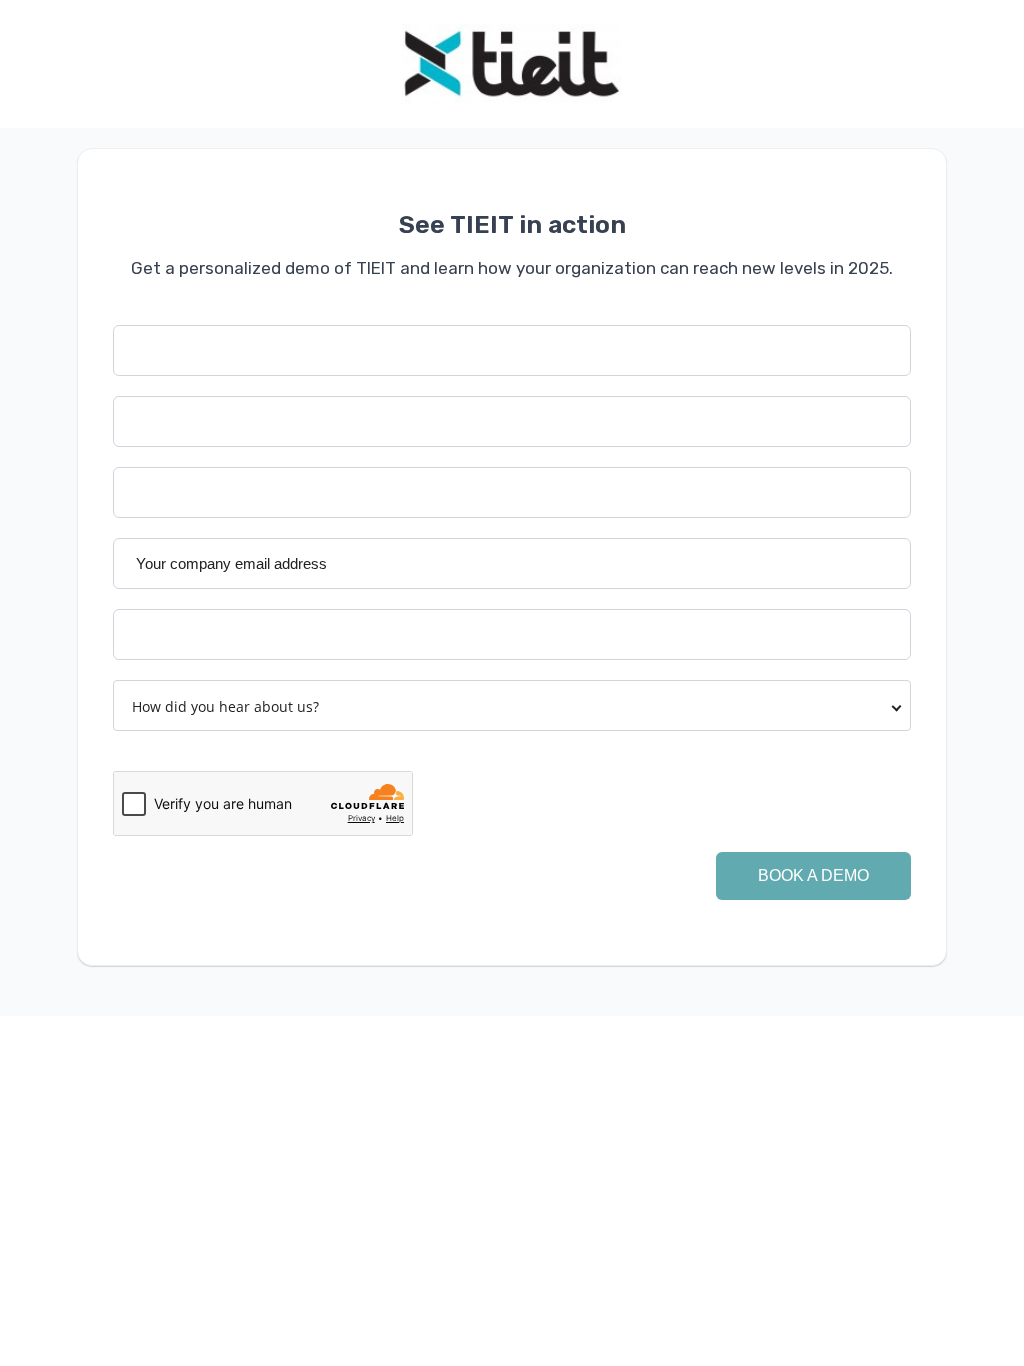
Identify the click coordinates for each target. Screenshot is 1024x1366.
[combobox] (512, 705)
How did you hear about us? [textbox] (225, 706)
